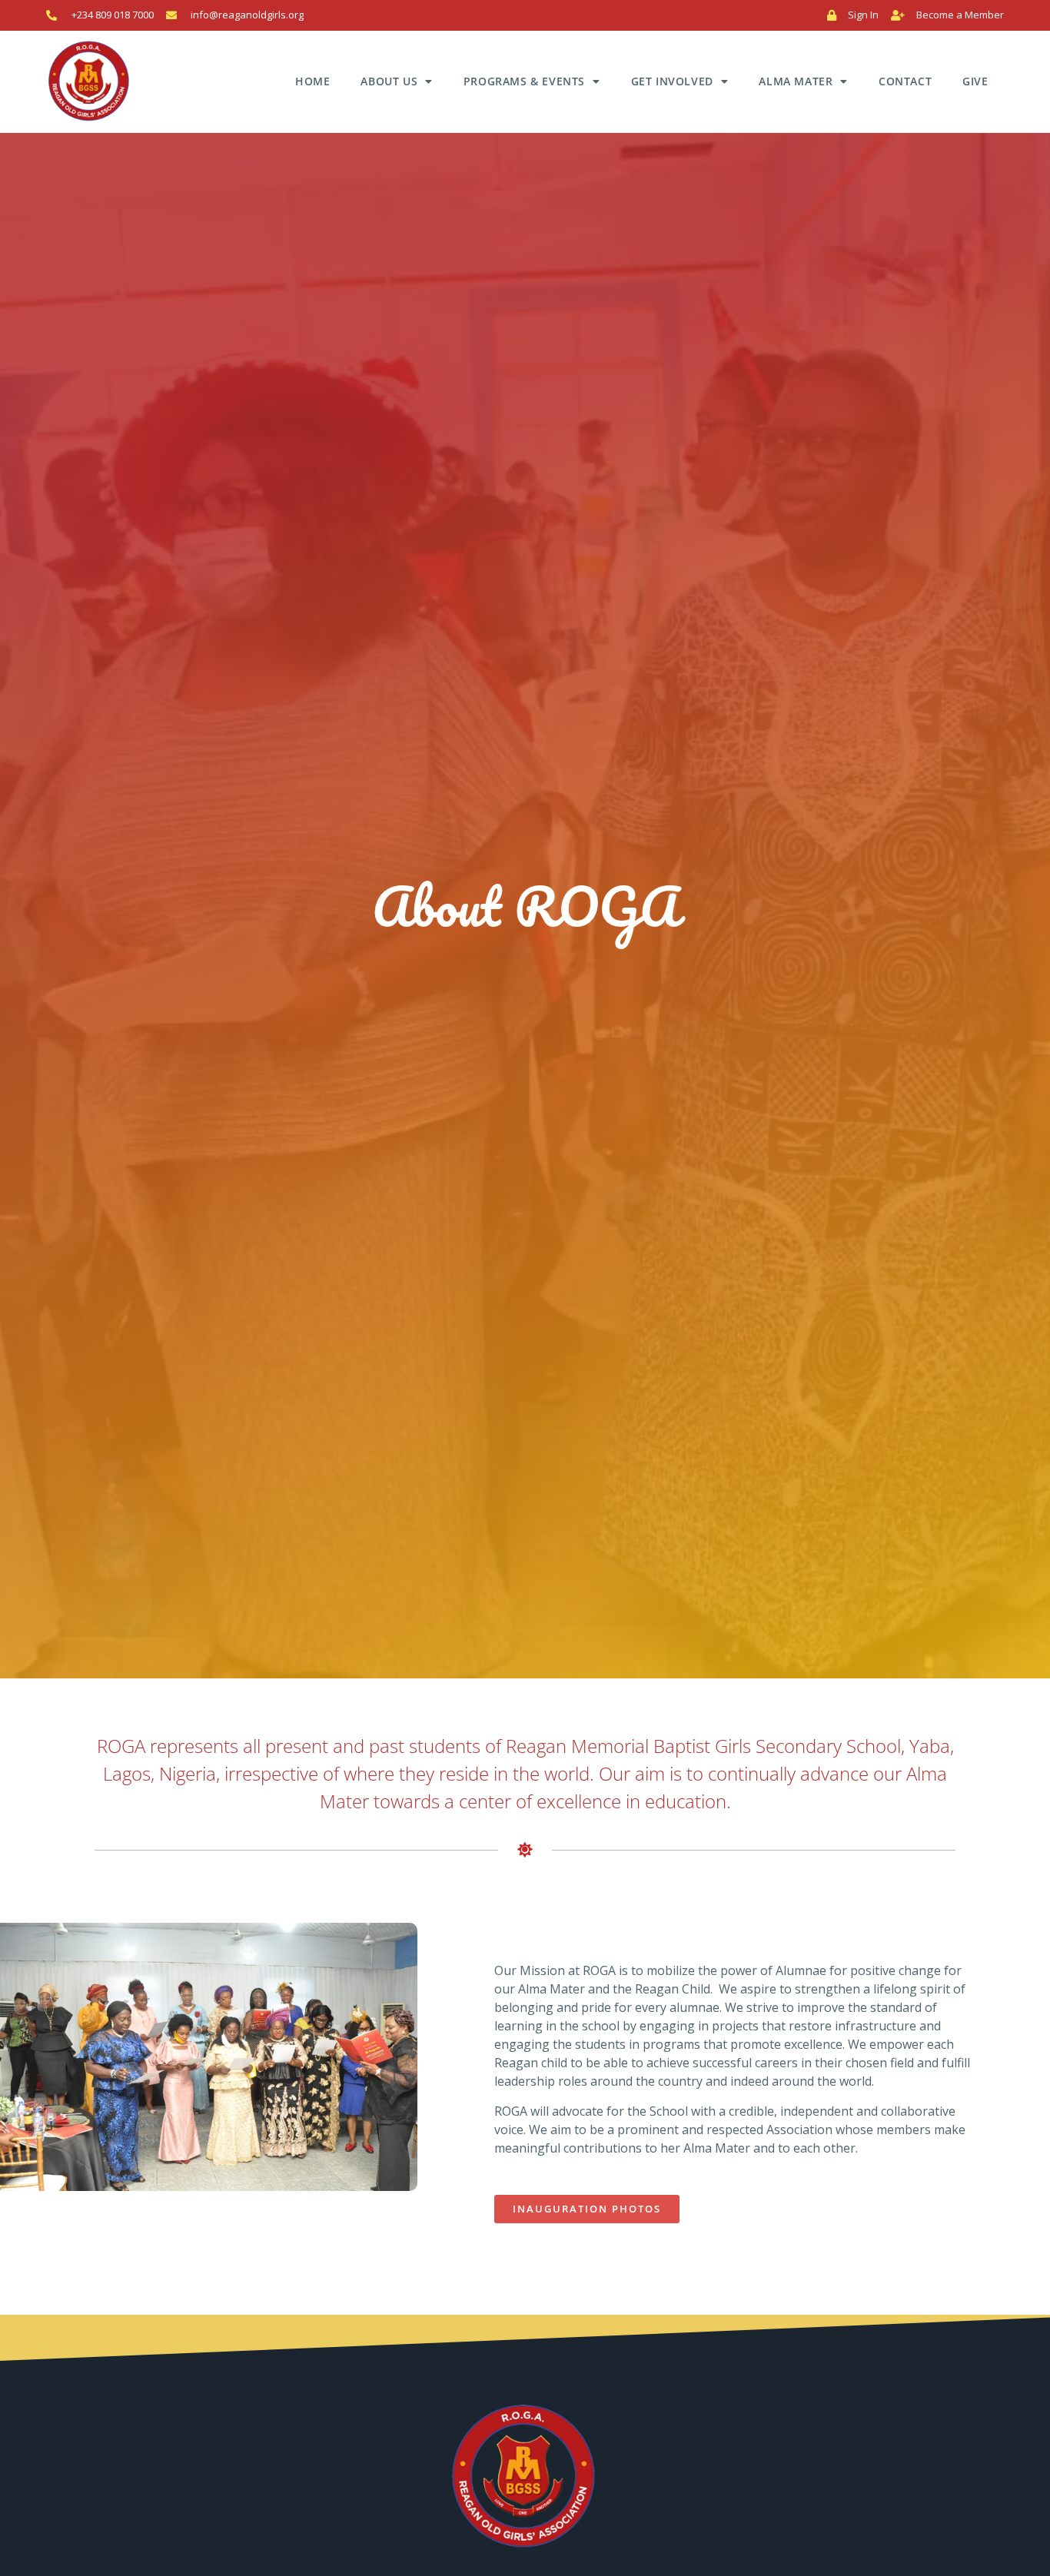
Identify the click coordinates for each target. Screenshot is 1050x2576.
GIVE (975, 81)
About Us (389, 81)
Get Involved (672, 81)
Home (312, 81)
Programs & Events (524, 81)
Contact (905, 81)
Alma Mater (796, 81)
